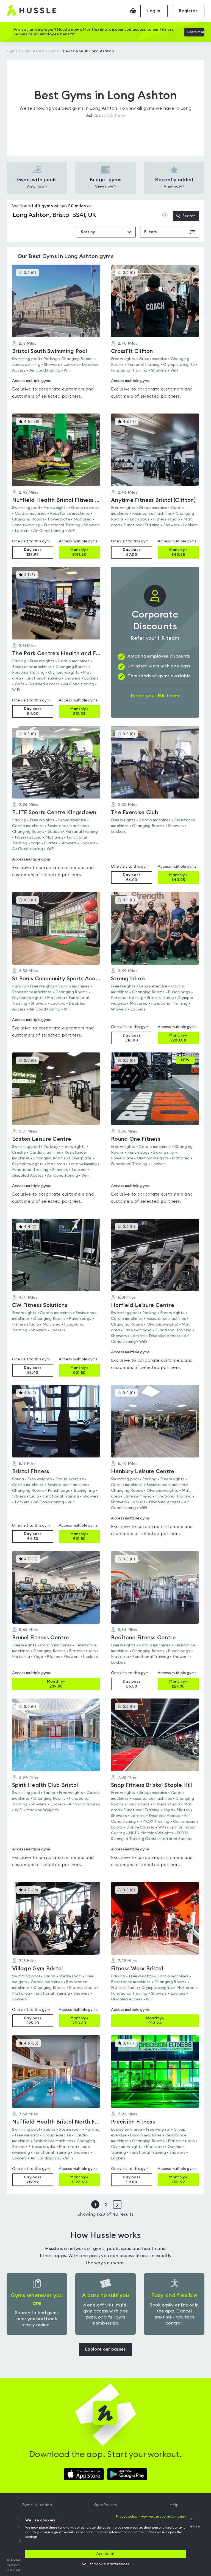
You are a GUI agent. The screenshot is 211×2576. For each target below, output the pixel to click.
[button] (56, 335)
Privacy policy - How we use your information (151, 2516)
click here (114, 115)
